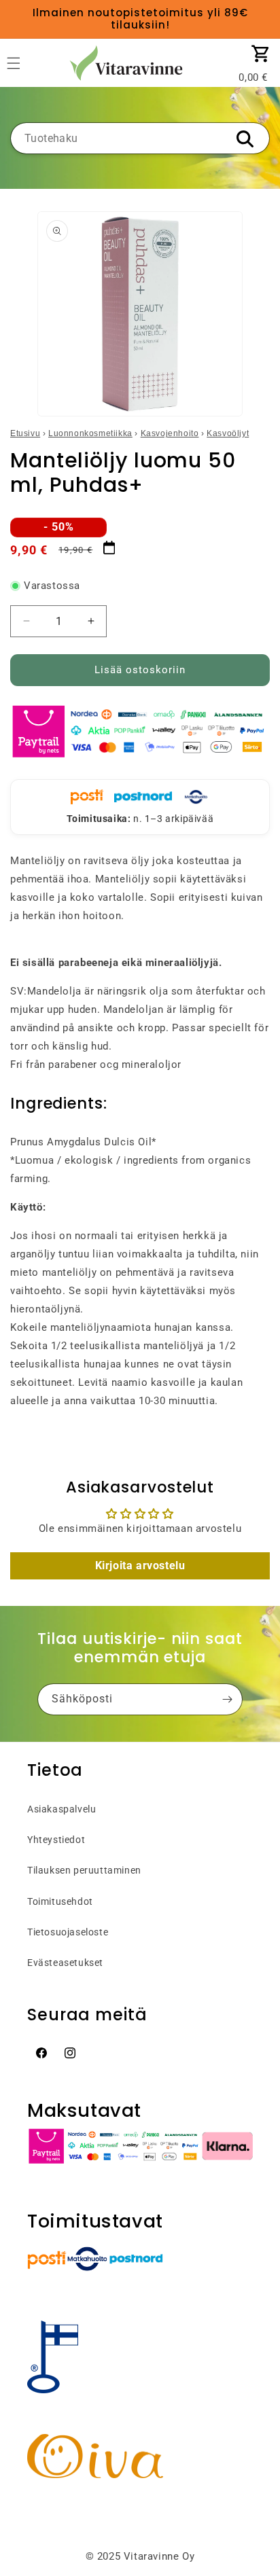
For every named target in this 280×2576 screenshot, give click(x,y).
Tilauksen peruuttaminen (84, 1870)
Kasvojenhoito (170, 433)
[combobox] (140, 138)
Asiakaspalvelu (62, 1809)
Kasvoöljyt (228, 433)
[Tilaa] (227, 1699)
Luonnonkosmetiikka (90, 433)
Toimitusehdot (60, 1901)
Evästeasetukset (65, 1963)
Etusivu (25, 433)
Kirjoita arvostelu (140, 1566)
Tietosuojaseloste (68, 1932)
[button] (261, 54)
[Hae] (245, 139)
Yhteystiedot (56, 1840)
